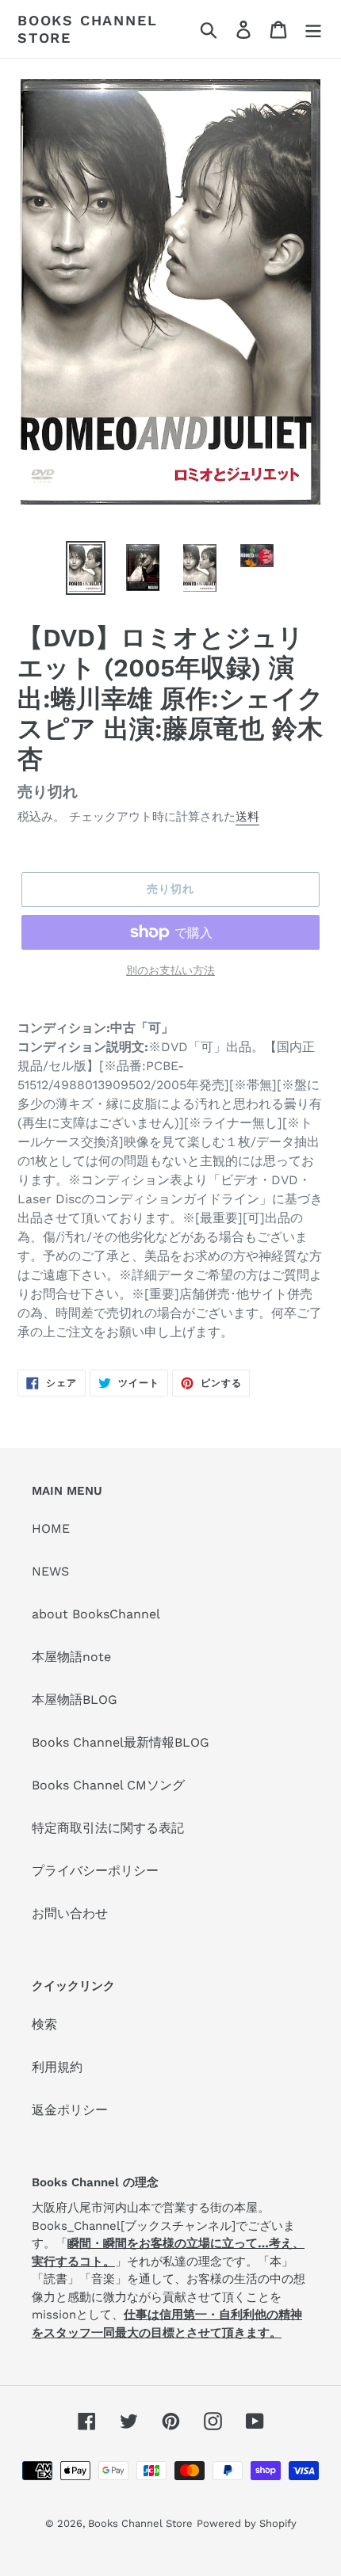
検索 (44, 2024)
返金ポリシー (70, 2110)
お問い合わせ (70, 1913)
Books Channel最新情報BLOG (121, 1742)
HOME (51, 1528)
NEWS (50, 1571)
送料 (247, 817)
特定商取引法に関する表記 (108, 1828)
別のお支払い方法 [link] (170, 970)
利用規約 (57, 2067)
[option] (86, 568)
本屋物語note (71, 1657)
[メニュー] (313, 29)
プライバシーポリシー (95, 1871)
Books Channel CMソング (108, 1785)
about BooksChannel (96, 1614)
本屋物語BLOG (75, 1700)
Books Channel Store (87, 29)
